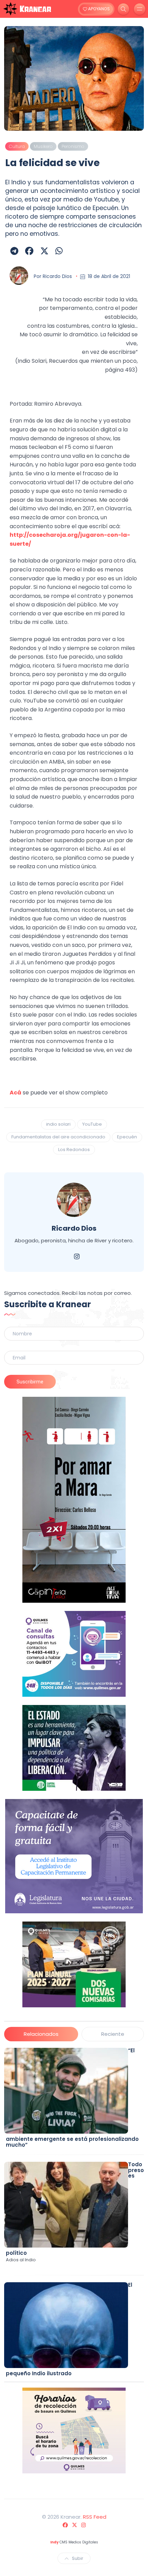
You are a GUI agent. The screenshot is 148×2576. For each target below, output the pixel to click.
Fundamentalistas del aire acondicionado (58, 1137)
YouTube (92, 1124)
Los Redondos (74, 1150)
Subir (78, 2558)
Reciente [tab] (113, 2034)
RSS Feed (95, 2517)
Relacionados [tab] (41, 2034)
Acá (15, 1093)
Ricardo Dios (57, 276)
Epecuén (127, 1137)
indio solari (58, 1124)
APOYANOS (98, 9)
